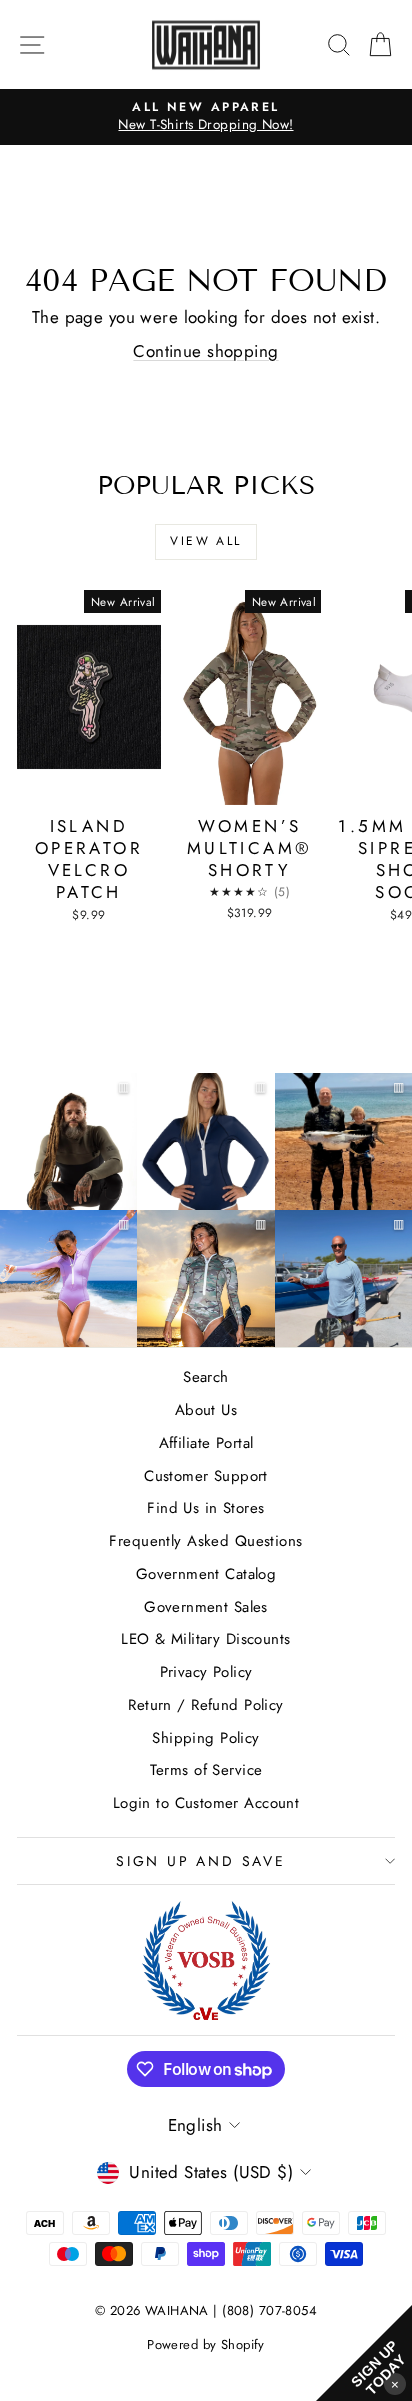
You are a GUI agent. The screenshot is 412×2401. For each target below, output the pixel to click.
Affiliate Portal (206, 1443)
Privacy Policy (206, 1672)
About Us (206, 1410)
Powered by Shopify (206, 2344)
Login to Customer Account (206, 1803)
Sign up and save (201, 1861)
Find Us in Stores (205, 1508)
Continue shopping (205, 351)
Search (206, 1377)
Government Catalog (206, 1574)
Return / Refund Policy (205, 1705)
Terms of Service (206, 1770)
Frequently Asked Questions (205, 1541)
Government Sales (206, 1607)
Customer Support (206, 1476)
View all (205, 541)
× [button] (395, 2383)
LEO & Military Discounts (205, 1639)
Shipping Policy (205, 1738)
